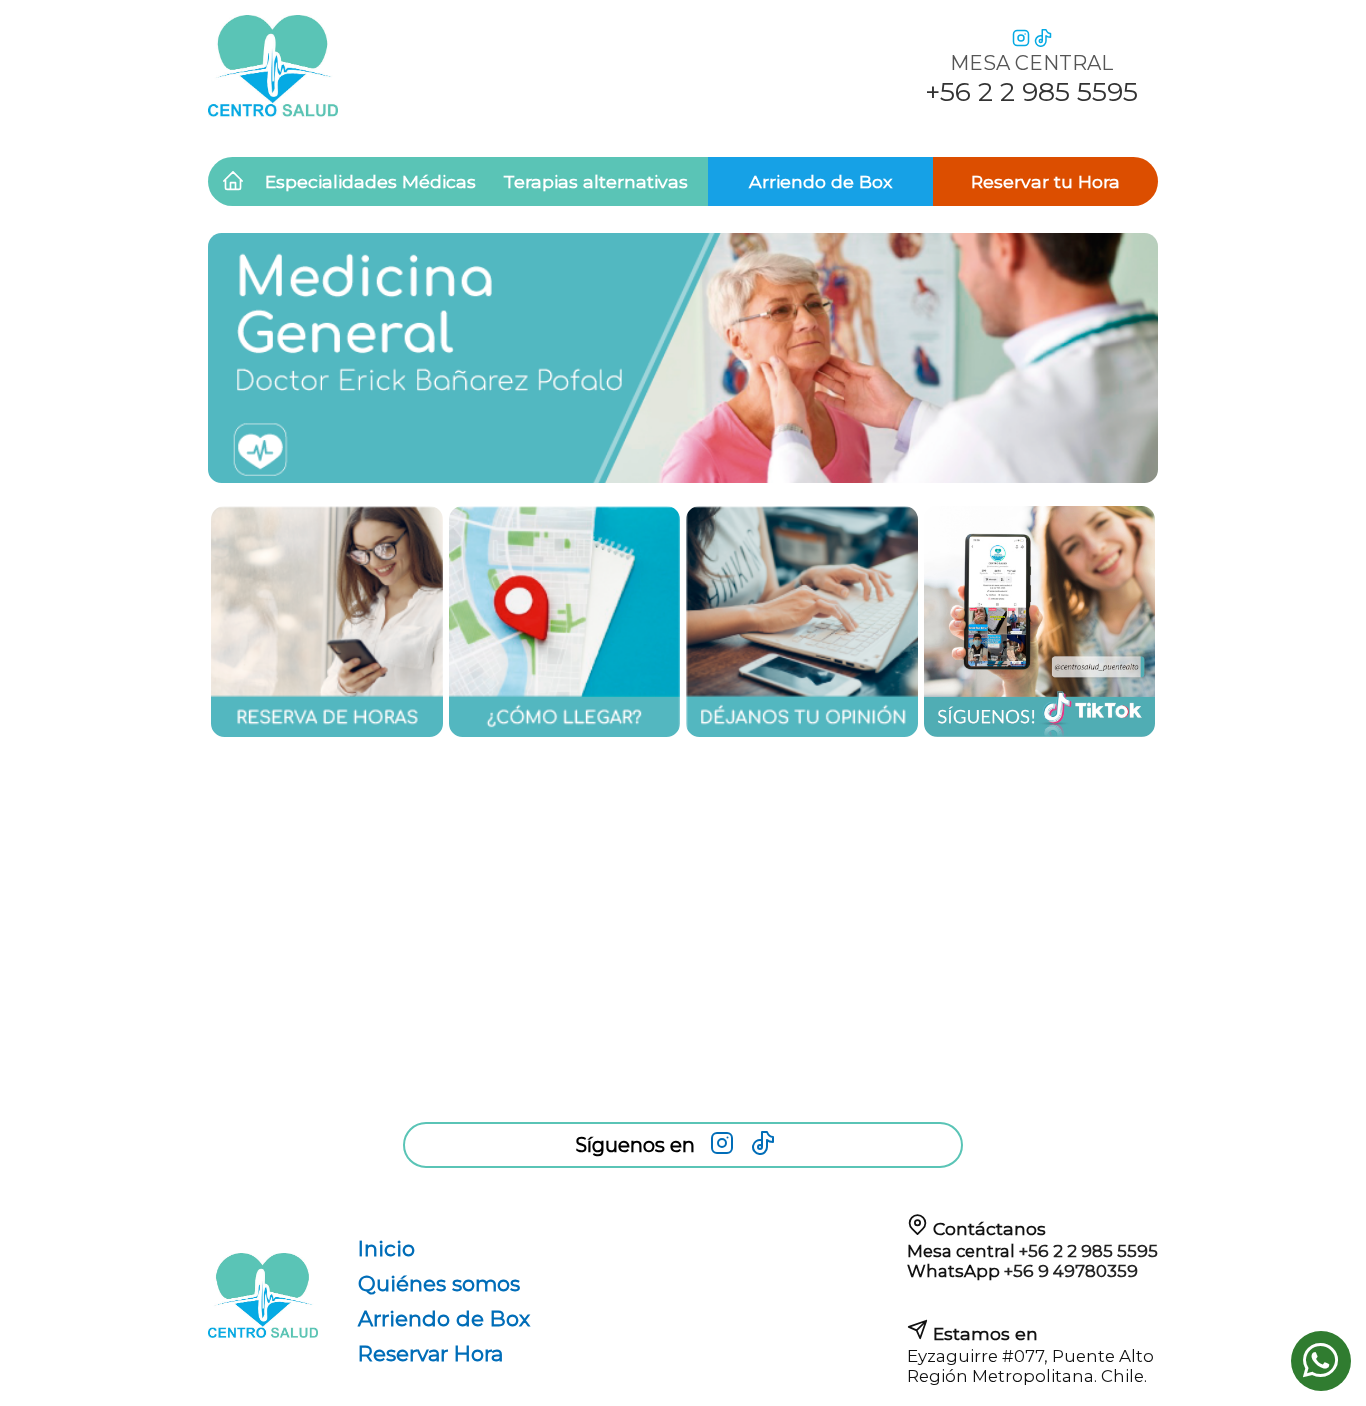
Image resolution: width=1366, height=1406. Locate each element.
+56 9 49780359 (1071, 1271)
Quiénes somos (439, 1283)
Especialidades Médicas (370, 181)
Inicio (386, 1248)
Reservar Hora (430, 1353)
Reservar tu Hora (1045, 181)
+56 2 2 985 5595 (1088, 1251)
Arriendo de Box (820, 181)
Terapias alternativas (595, 181)
